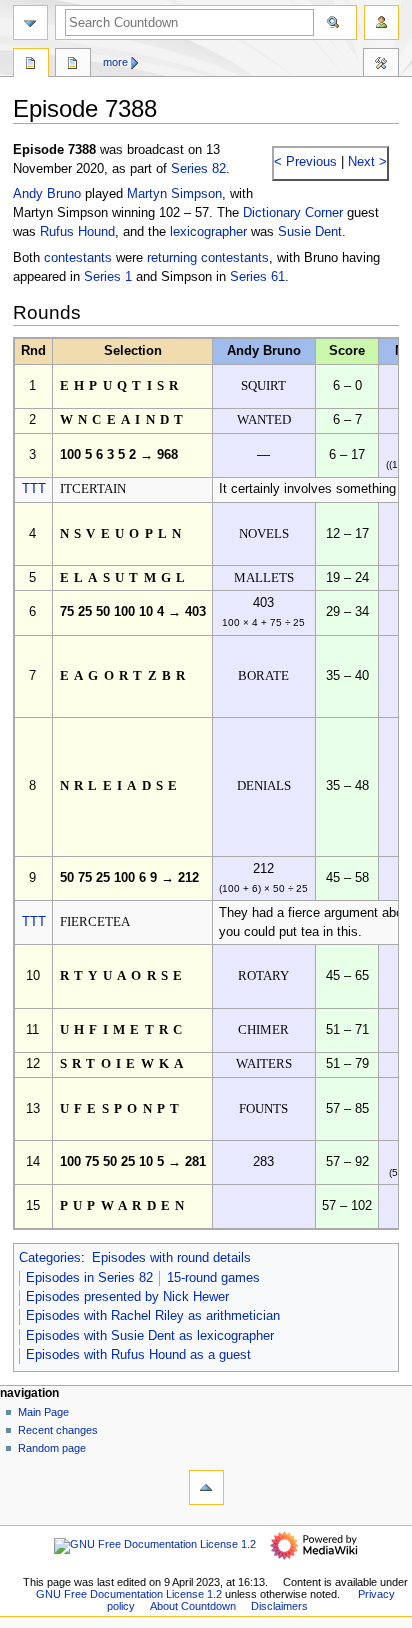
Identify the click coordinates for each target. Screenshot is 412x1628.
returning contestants (208, 258)
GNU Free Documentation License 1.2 (129, 1594)
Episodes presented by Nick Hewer (127, 1297)
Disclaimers (279, 1606)
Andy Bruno (47, 194)
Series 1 (108, 277)
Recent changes (58, 1430)
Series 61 (257, 277)
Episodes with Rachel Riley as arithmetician (153, 1316)
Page (31, 65)
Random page (52, 1448)
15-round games (213, 1278)
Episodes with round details (171, 1258)
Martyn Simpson (174, 194)
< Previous (305, 162)
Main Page (43, 1412)
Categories (50, 1258)
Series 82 (198, 169)
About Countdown (193, 1606)
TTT (34, 489)
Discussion (73, 65)
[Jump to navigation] (30, 22)
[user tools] (381, 22)
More (115, 62)
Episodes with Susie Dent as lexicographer (150, 1336)
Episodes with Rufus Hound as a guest (138, 1355)
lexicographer (208, 232)
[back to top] (206, 1487)
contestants (78, 258)
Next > (365, 162)
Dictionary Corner (293, 213)
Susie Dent (310, 232)
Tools (381, 65)
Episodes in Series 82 (89, 1278)
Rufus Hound (77, 232)
